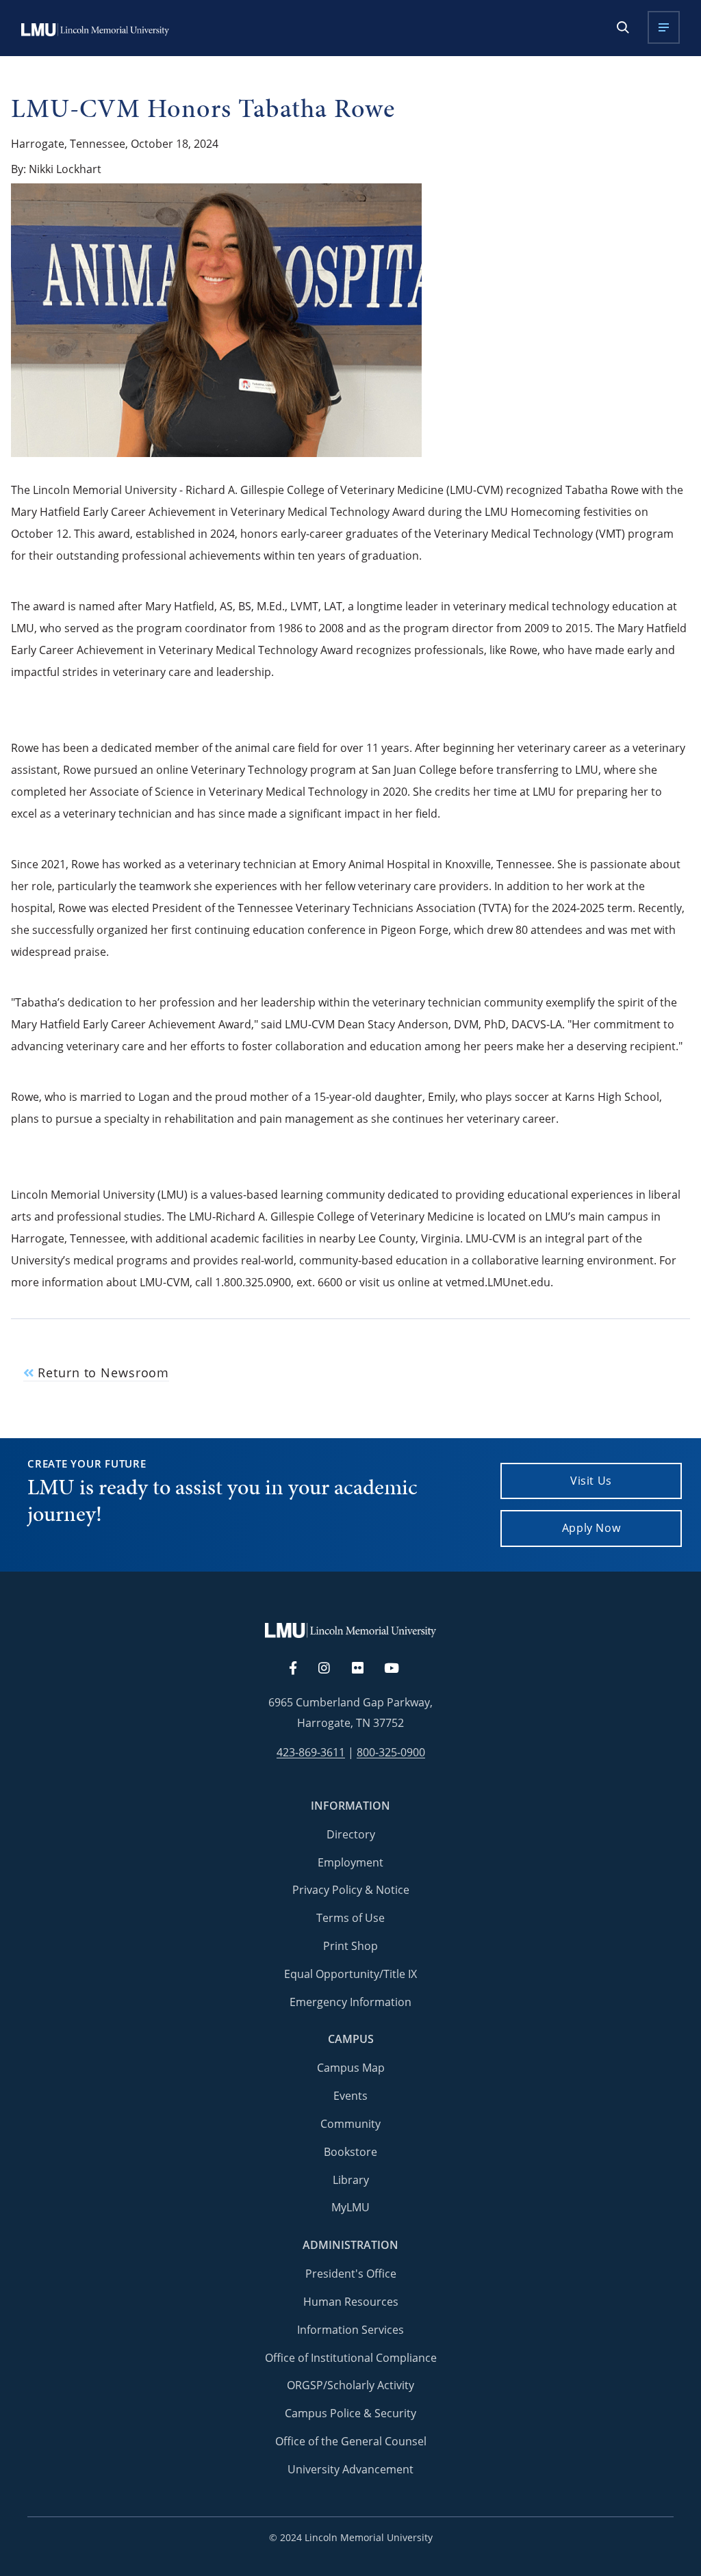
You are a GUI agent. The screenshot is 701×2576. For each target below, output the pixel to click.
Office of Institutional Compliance (351, 2358)
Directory (351, 1834)
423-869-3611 (311, 1753)
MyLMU (350, 2207)
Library (351, 2180)
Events (350, 2096)
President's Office (351, 2274)
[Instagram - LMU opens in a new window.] (332, 1669)
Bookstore (350, 2152)
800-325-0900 (391, 1753)
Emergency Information (350, 2002)
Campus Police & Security (350, 2413)
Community (350, 2124)
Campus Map (351, 2068)
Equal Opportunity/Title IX (350, 1974)
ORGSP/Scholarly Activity (350, 2385)
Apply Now (591, 1528)
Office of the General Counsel (351, 2441)
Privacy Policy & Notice (351, 1890)
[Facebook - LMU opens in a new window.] (300, 1669)
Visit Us (591, 1481)
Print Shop (350, 1946)
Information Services (350, 2330)
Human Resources (351, 2302)
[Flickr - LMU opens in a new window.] (365, 1669)
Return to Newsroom (101, 1373)
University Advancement (350, 2469)
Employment (350, 1862)
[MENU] (664, 27)
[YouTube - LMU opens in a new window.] (400, 1669)
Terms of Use (350, 1918)
